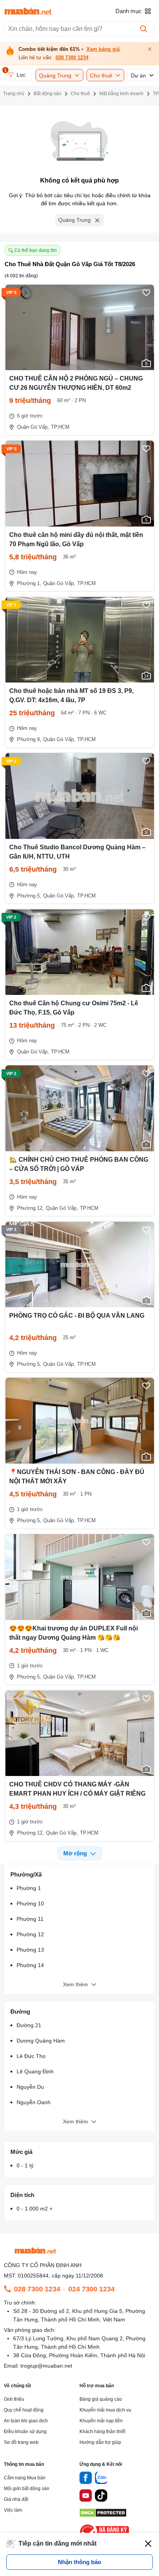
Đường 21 (29, 2025)
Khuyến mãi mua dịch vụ (105, 2410)
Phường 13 (30, 1950)
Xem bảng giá (103, 49)
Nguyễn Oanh (34, 2102)
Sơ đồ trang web (21, 2442)
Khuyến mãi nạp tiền (101, 2421)
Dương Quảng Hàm (41, 2041)
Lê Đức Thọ (31, 2056)
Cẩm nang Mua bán (25, 2478)
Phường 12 (30, 1934)
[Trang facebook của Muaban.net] (86, 2479)
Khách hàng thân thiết (102, 2432)
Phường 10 (30, 1903)
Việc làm (13, 2510)
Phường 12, (30, 1208)
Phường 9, (29, 739)
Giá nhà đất (16, 2499)
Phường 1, (29, 583)
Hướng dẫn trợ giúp (100, 2442)
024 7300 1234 (91, 2289)
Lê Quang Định (35, 2071)
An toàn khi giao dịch (26, 2421)
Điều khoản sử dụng (25, 2432)
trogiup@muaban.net (46, 2366)
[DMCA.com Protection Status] (103, 2515)
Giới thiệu (14, 2399)
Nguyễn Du (30, 2087)
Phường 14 (30, 1965)
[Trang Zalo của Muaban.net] (101, 2479)
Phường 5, (29, 896)
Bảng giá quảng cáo (101, 2399)
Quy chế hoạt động (24, 2410)
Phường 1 (29, 1888)
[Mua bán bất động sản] (28, 11)
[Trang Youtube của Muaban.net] (86, 2497)
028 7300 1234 (72, 58)
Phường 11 (30, 1919)
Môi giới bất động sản (27, 2489)
